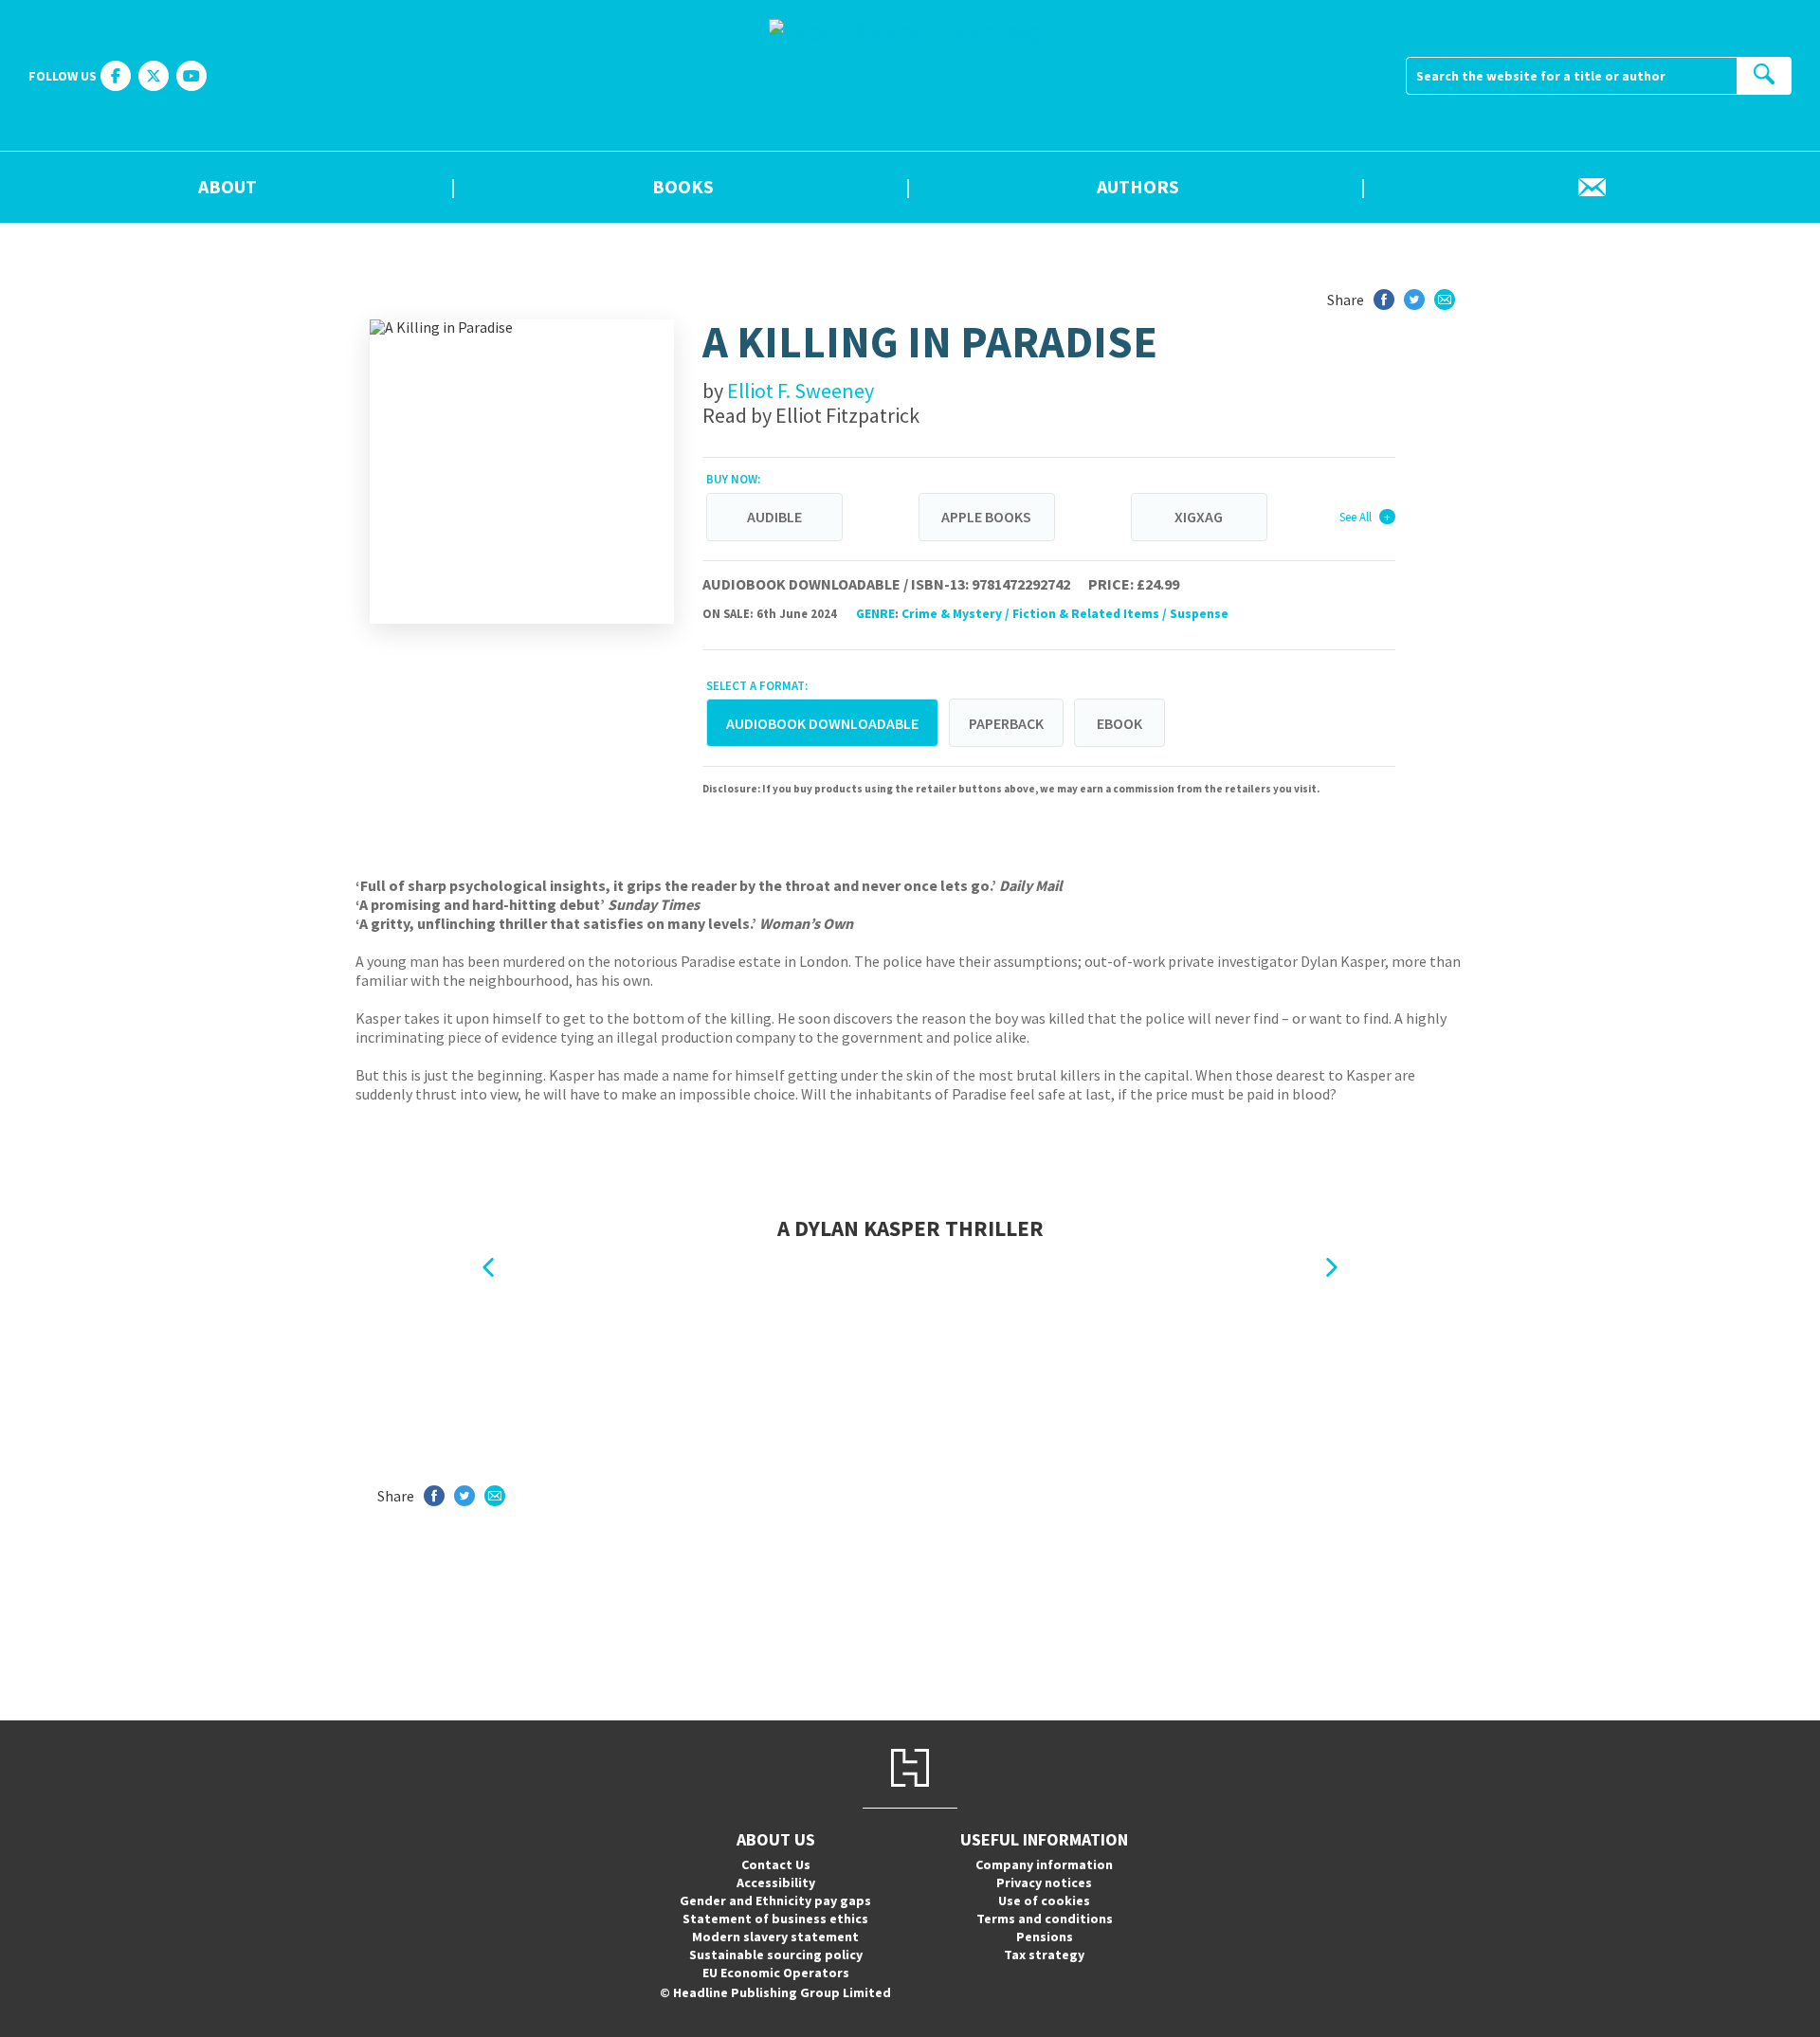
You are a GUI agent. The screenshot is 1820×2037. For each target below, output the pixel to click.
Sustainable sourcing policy (776, 1955)
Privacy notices (1044, 1882)
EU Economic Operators (776, 1973)
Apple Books (986, 517)
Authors (1138, 188)
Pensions (1045, 1937)
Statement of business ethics (775, 1919)
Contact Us (776, 1864)
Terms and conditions (1045, 1919)
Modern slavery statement (775, 1937)
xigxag (1199, 517)
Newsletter (1592, 188)
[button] (488, 1268)
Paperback (1006, 723)
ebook (1119, 723)
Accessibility (776, 1882)
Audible (774, 517)
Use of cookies (1044, 1901)
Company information (1044, 1864)
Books (683, 188)
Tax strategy (1044, 1955)
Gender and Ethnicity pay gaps (775, 1901)
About (227, 188)
